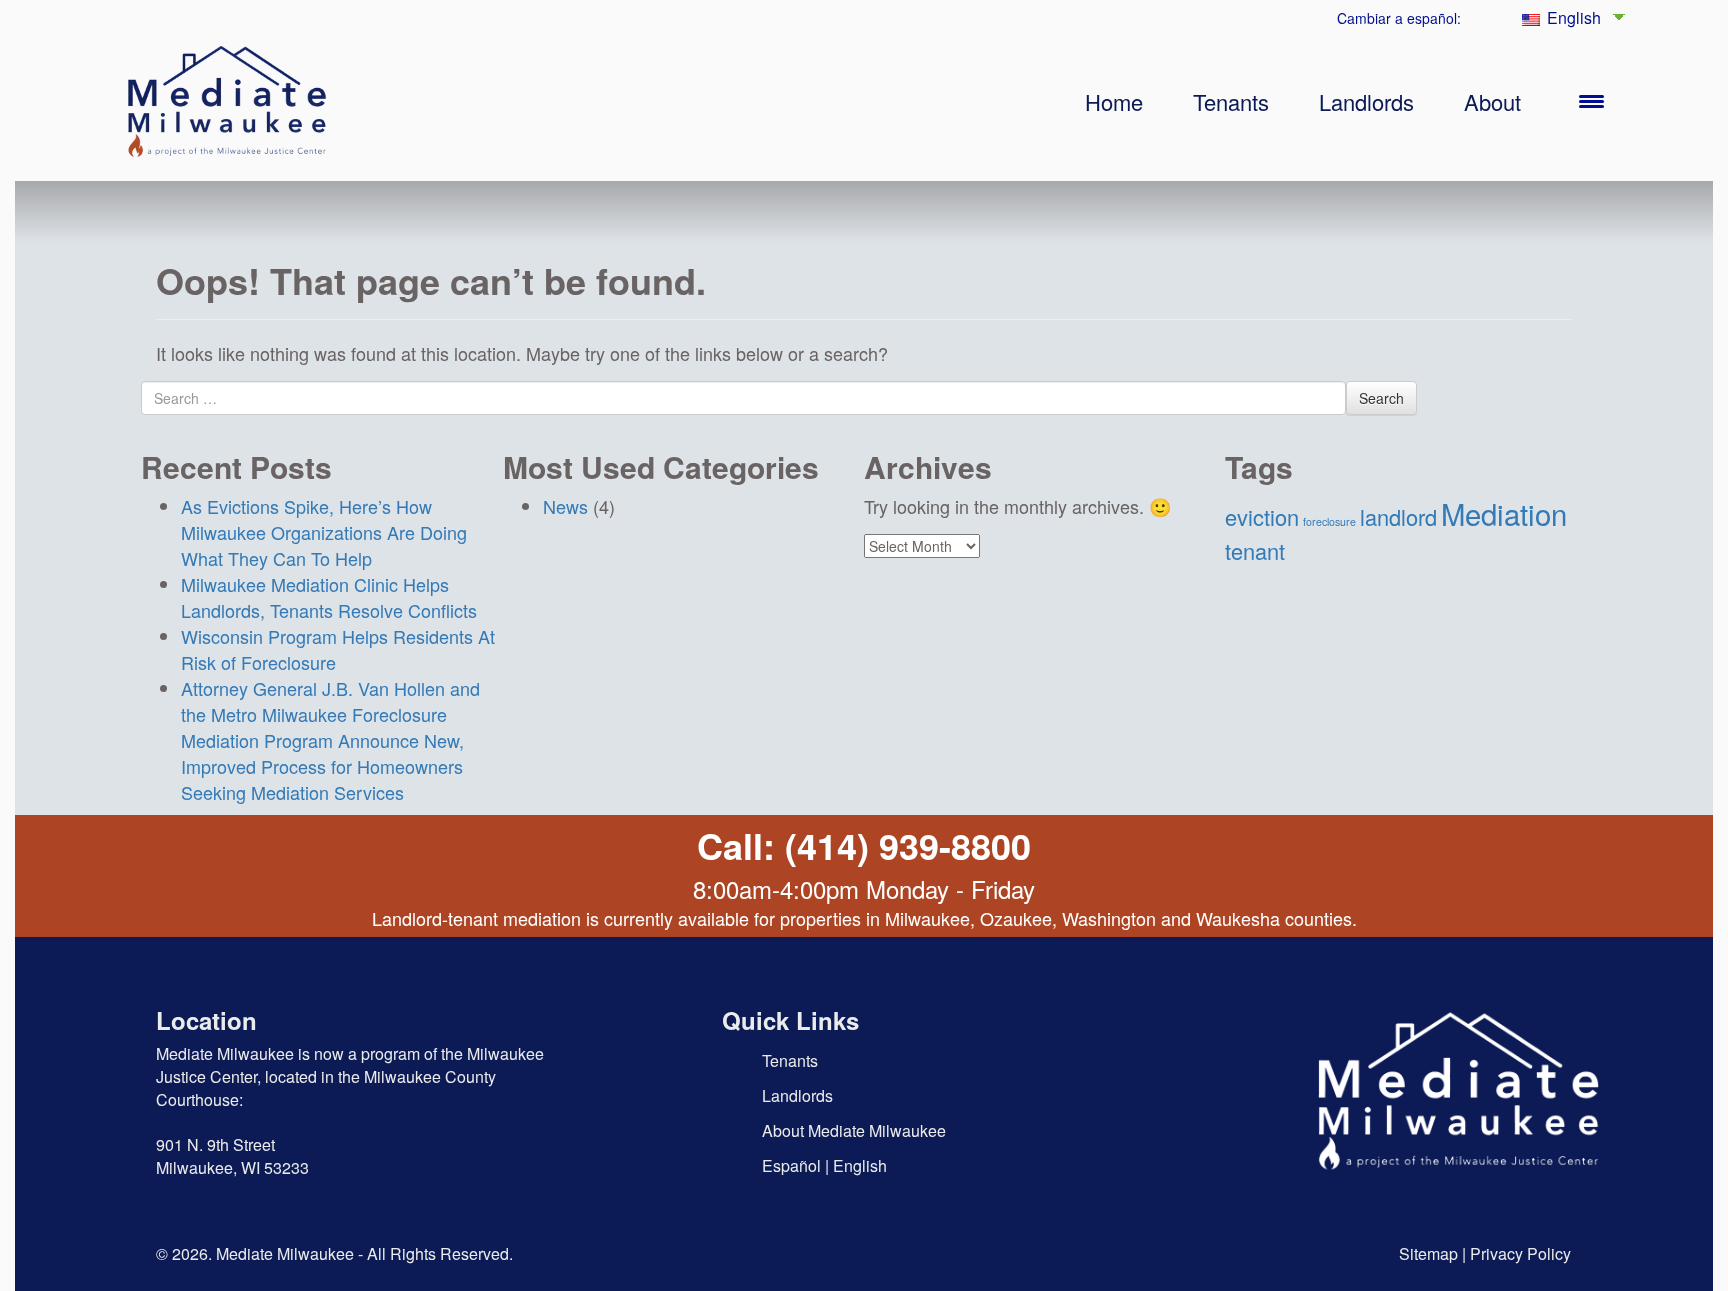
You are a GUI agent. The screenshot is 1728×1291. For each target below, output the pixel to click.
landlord (1398, 516)
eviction (1262, 516)
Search (1381, 398)
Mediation (1504, 513)
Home (1114, 101)
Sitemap (1428, 1253)
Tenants (1231, 101)
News (565, 506)
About (1492, 101)
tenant (1255, 550)
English (1572, 17)
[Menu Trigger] (1591, 99)
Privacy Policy (1520, 1253)
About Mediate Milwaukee (854, 1130)
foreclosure (1329, 521)
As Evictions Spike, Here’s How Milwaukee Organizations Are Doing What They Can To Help (324, 532)
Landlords (1366, 101)
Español (791, 1165)
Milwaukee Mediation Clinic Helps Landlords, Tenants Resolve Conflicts (329, 597)
